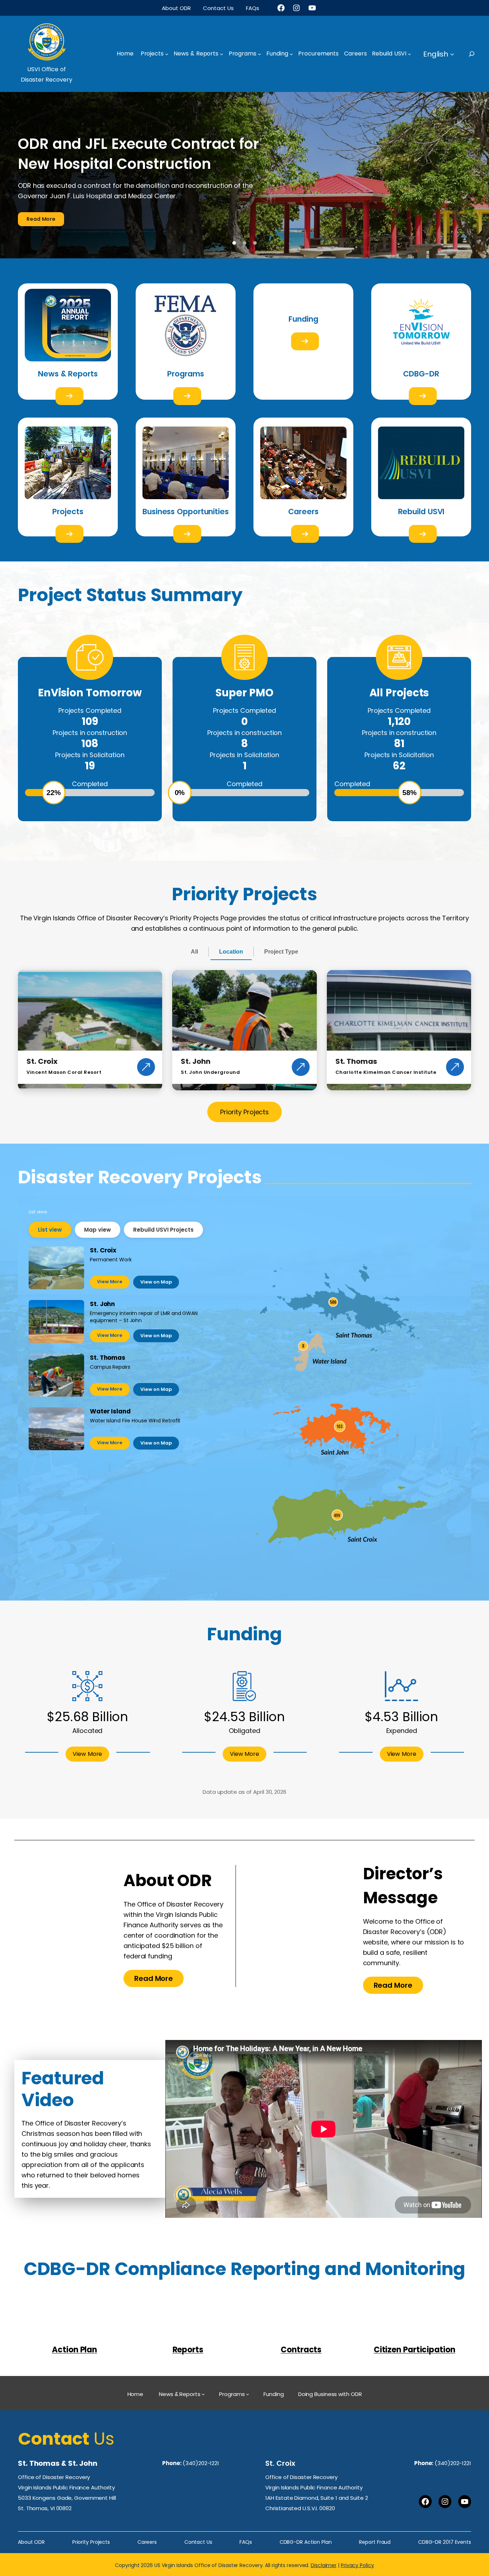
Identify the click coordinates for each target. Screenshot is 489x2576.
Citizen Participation (415, 2322)
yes (69, 369)
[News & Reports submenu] (222, 54)
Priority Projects (245, 1085)
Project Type (281, 924)
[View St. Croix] (146, 1040)
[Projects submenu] (167, 54)
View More (110, 1254)
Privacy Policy (357, 2538)
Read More (41, 192)
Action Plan (74, 2322)
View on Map (156, 1255)
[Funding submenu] (291, 54)
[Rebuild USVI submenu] (410, 54)
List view (50, 1202)
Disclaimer (324, 2538)
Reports (188, 2322)
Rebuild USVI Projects (163, 1202)
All (194, 924)
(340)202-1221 (201, 2436)
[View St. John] (301, 1040)
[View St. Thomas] (455, 1040)
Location (231, 924)
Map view (98, 1202)
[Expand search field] (478, 54)
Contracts (301, 2322)
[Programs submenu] (260, 54)
